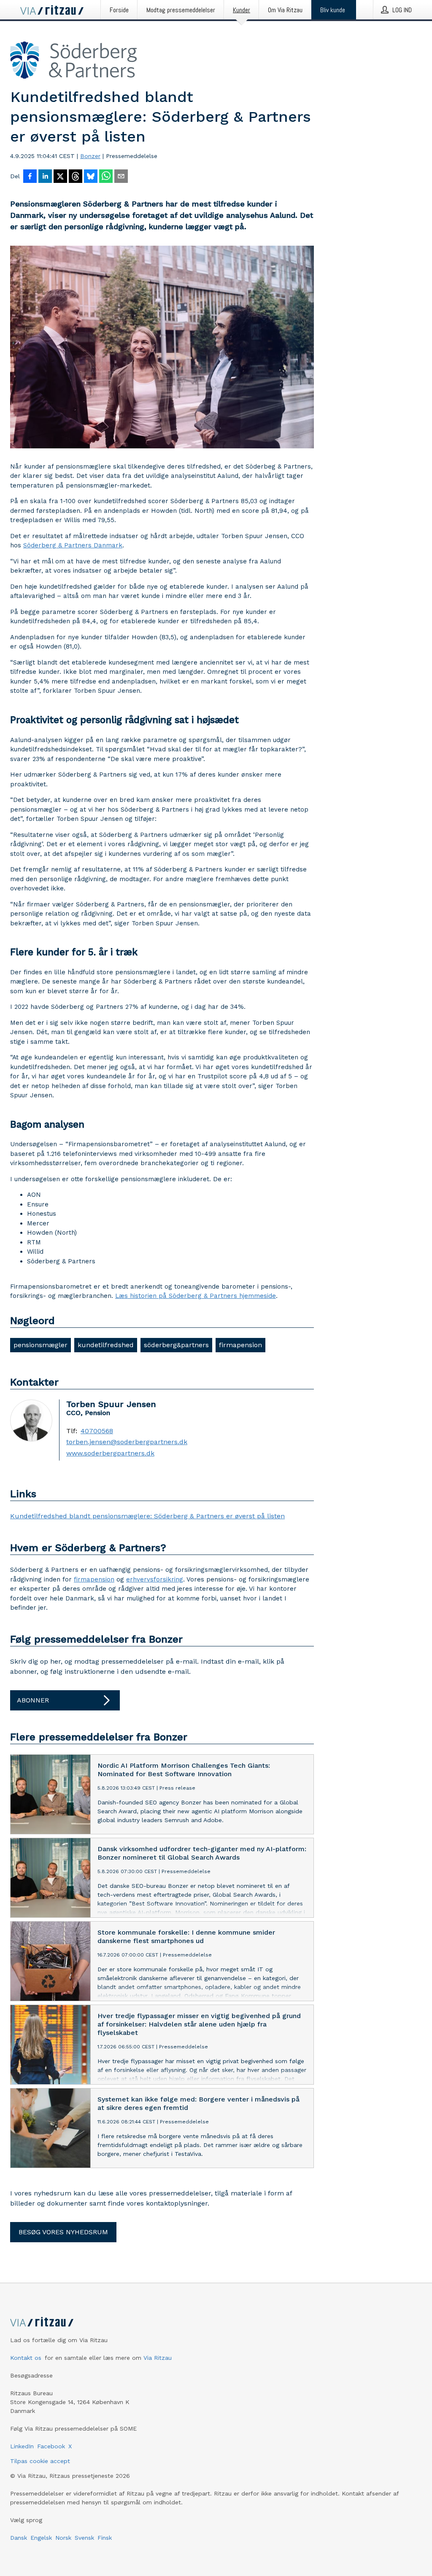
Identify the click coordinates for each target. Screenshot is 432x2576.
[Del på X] (60, 177)
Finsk (105, 2538)
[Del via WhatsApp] (106, 177)
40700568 (97, 1431)
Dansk (19, 2538)
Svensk (84, 2538)
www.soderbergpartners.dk (110, 1453)
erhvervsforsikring (155, 1579)
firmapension (240, 1345)
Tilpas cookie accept (40, 2461)
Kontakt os (26, 2358)
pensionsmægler (40, 1345)
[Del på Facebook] (30, 177)
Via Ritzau (158, 2358)
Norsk (63, 2538)
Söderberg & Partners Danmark (73, 545)
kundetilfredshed (106, 1345)
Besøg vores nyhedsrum (63, 2232)
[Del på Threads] (76, 177)
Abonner (33, 1700)
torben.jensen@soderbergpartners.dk (127, 1442)
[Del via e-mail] (121, 177)
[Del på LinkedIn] (45, 177)
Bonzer (90, 156)
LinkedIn (22, 2446)
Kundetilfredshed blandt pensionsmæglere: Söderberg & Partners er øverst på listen (147, 1516)
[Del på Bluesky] (91, 177)
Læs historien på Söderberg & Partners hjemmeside (196, 1296)
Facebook (51, 2446)
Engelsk (41, 2538)
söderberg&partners (176, 1345)
